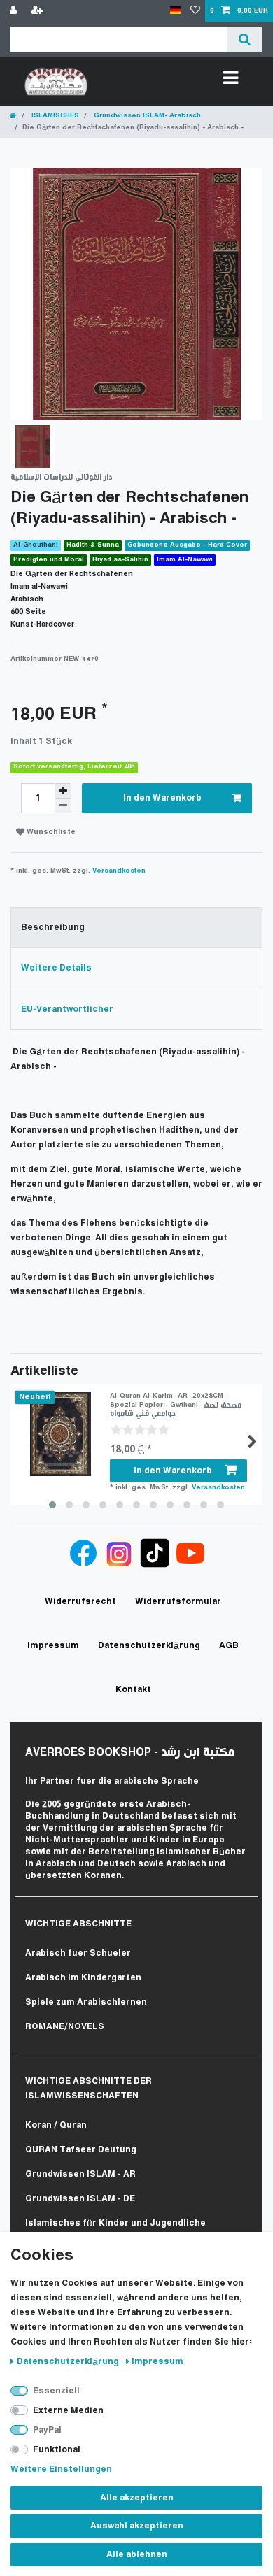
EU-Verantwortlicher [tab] (67, 1009)
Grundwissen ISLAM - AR (80, 2174)
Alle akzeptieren (137, 2498)
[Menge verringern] (63, 806)
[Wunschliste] (195, 11)
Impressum (157, 2362)
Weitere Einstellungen (61, 2469)
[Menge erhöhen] (63, 791)
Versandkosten (119, 871)
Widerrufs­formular (178, 1602)
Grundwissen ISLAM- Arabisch (146, 116)
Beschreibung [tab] (53, 928)
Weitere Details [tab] (56, 968)
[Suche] (245, 40)
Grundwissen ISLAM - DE (80, 2199)
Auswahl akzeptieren (137, 2526)
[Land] (175, 11)
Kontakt (133, 1690)
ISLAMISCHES (54, 116)
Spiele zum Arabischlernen (86, 2002)
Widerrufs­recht (80, 1602)
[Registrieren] (38, 11)
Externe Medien (68, 2411)
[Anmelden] (15, 11)
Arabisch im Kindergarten (83, 1978)
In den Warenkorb (162, 798)
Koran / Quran (56, 2125)
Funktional (57, 2450)
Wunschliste (50, 832)
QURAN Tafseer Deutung (81, 2150)
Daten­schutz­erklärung (69, 2362)
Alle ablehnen (137, 2555)
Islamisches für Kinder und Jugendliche (115, 2223)
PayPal (47, 2430)
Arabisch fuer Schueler (78, 1953)
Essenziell (56, 2391)
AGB (229, 1646)
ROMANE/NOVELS (65, 2027)
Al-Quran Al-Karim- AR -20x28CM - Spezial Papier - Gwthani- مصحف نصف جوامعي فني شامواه (176, 1405)
